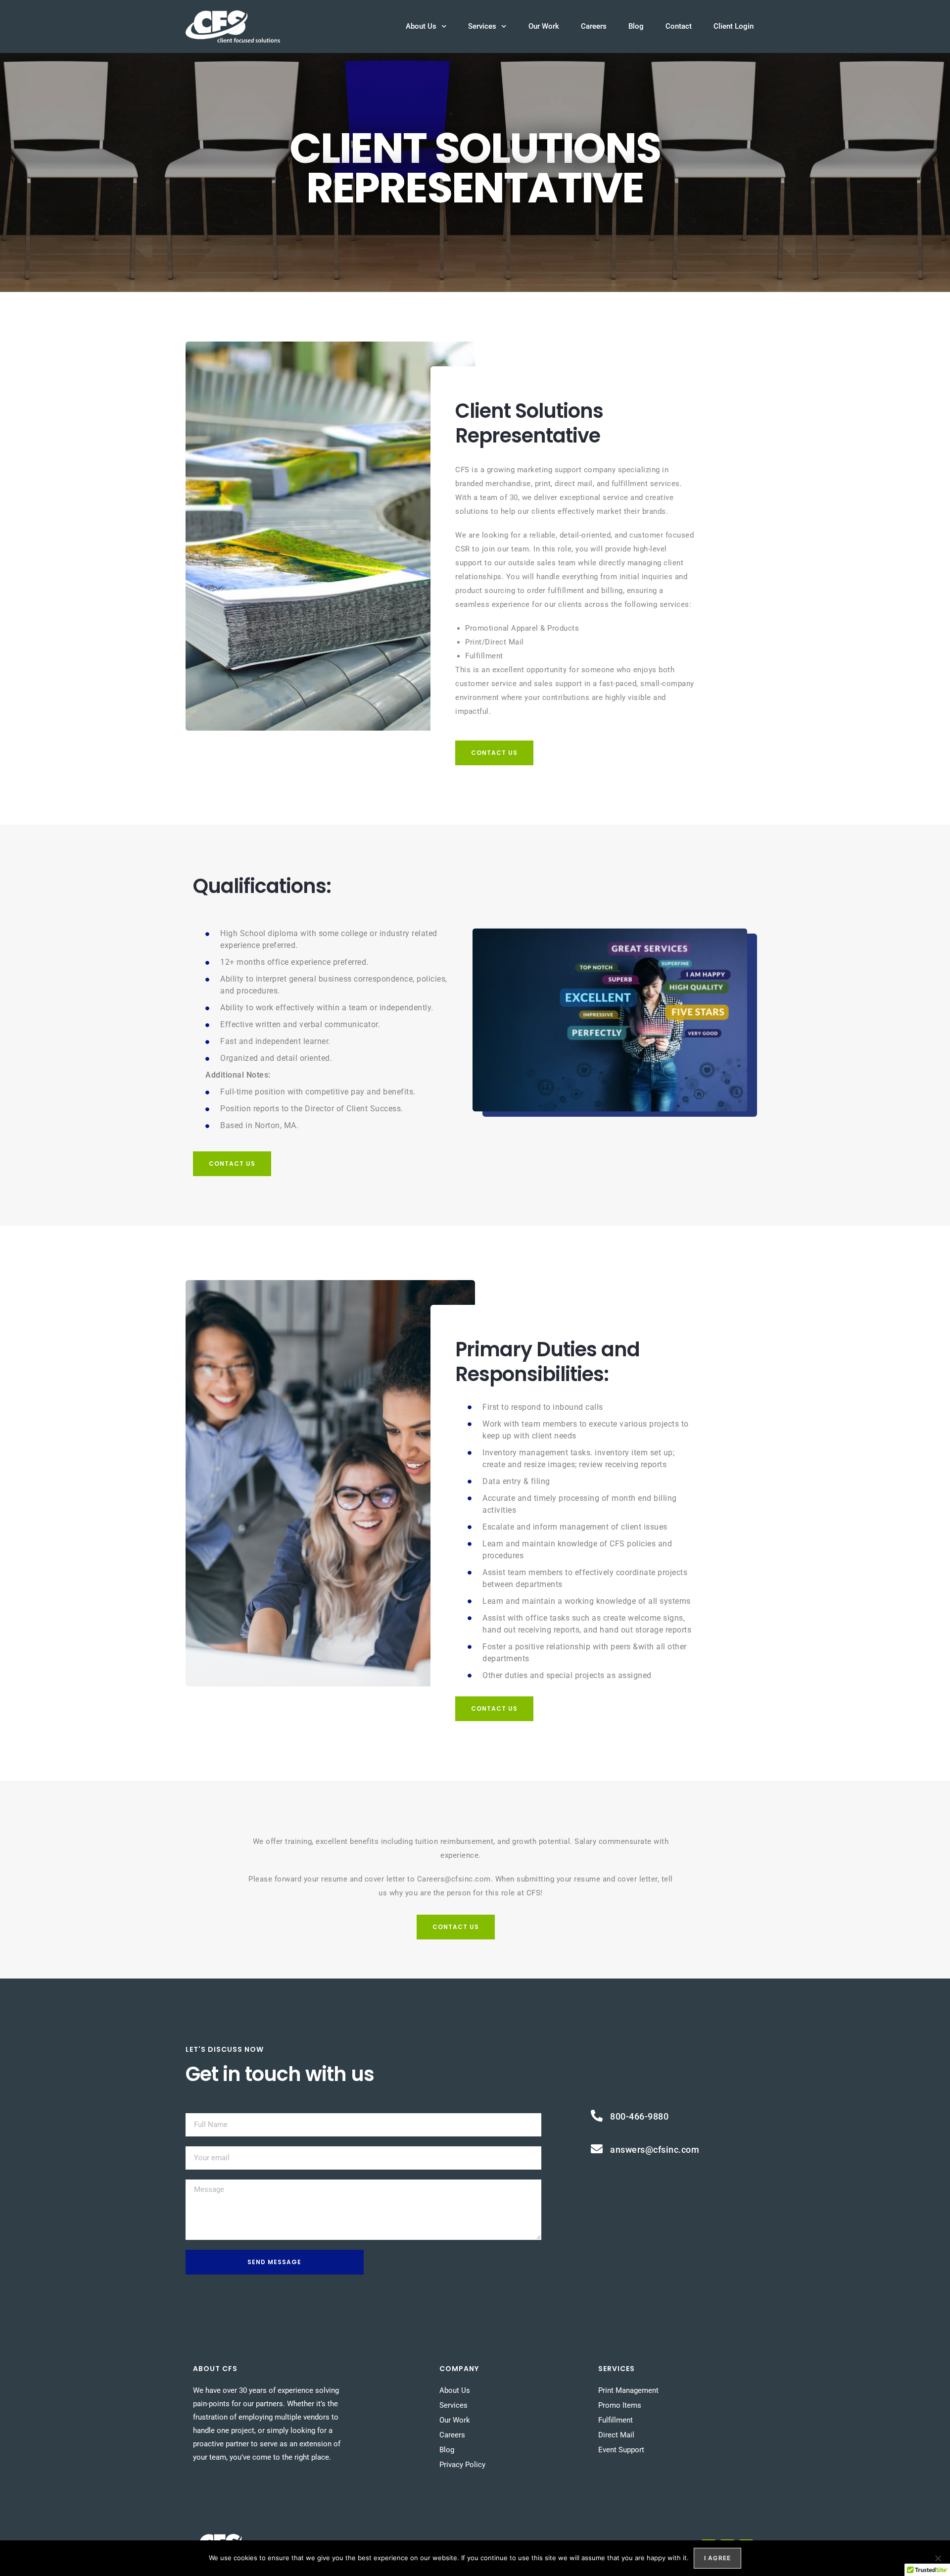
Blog (636, 26)
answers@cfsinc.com (655, 2150)
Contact (679, 26)
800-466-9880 (639, 2116)
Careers (594, 26)
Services (482, 26)
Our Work (544, 26)
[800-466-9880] (597, 2116)
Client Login (734, 26)
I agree (717, 2558)
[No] (938, 2558)
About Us (421, 26)
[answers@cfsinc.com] (597, 2149)
